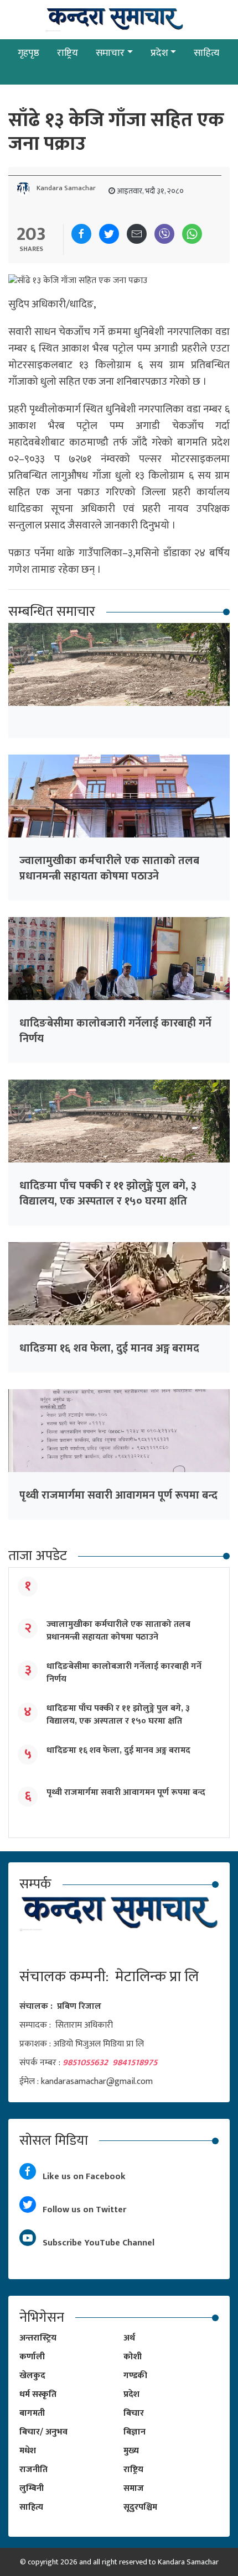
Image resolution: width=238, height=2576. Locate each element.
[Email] (137, 234)
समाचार (110, 53)
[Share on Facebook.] (81, 234)
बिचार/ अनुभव (43, 2432)
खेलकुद (32, 2376)
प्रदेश (159, 53)
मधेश (28, 2451)
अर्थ (129, 2338)
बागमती (32, 2413)
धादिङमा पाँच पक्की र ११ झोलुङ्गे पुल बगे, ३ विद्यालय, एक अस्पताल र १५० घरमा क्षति (108, 1193)
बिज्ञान (134, 2432)
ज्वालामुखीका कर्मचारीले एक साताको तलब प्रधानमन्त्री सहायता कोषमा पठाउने (109, 868)
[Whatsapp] (192, 234)
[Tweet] (109, 234)
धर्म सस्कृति (38, 2394)
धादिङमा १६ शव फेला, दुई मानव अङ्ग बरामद (109, 1348)
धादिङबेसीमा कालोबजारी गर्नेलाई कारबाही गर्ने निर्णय (115, 1031)
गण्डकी (135, 2376)
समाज (134, 2488)
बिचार (134, 2413)
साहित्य (206, 53)
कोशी (133, 2357)
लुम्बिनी (32, 2488)
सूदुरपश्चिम (140, 2507)
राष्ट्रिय (68, 53)
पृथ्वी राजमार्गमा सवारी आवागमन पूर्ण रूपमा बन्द (118, 1495)
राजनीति (33, 2470)
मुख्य (131, 2451)
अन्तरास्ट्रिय (38, 2338)
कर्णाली (32, 2357)
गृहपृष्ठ (29, 53)
